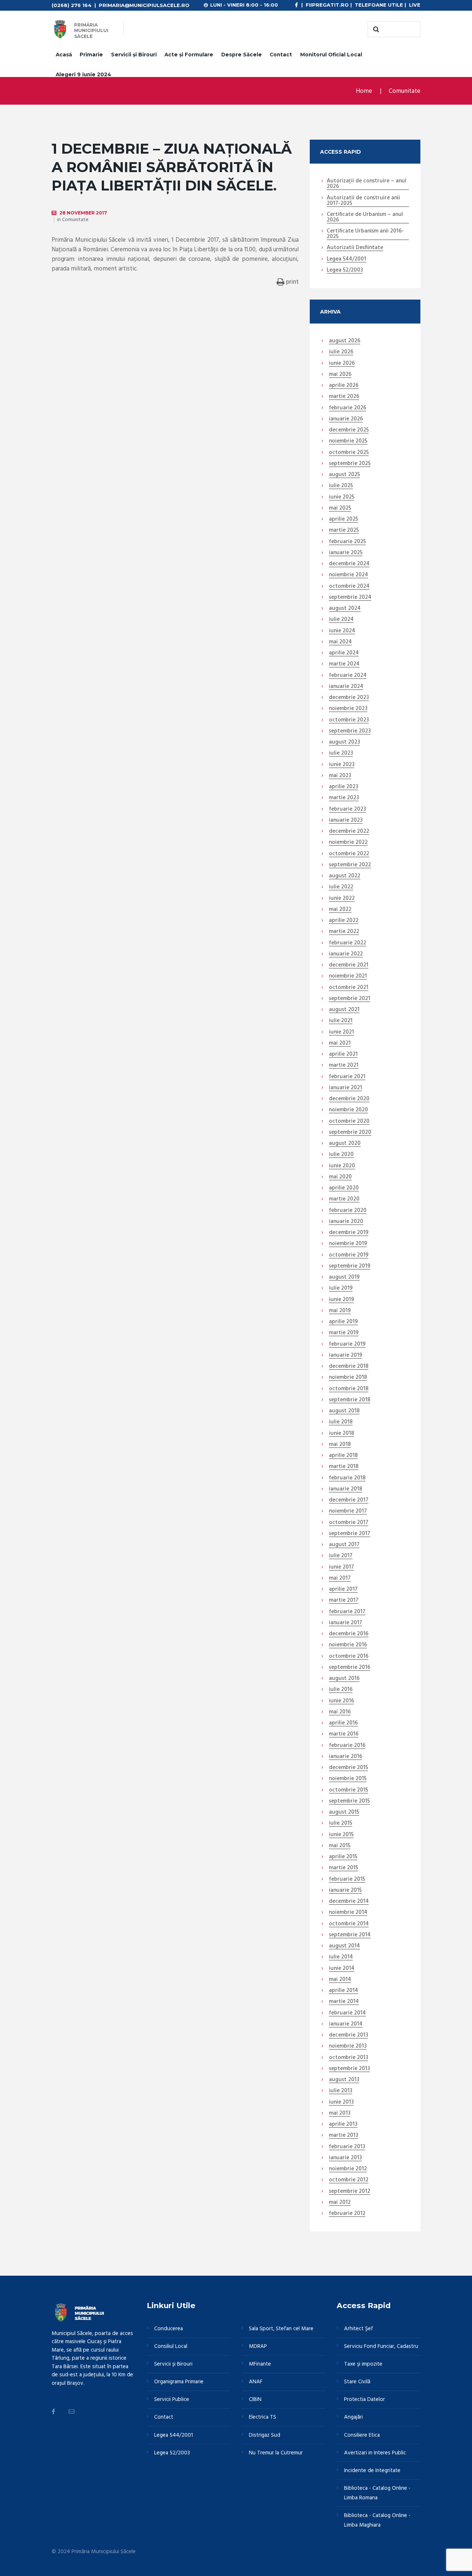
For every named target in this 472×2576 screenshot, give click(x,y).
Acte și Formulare (189, 55)
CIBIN (255, 2400)
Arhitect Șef (359, 2329)
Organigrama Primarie (179, 2382)
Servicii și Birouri (134, 55)
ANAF (256, 2382)
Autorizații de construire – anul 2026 (367, 184)
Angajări (353, 2417)
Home (364, 91)
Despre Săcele (242, 55)
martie (344, 397)
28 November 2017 (83, 213)
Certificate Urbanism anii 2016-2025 (365, 234)
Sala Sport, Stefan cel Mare (281, 2329)
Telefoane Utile (379, 5)
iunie (342, 364)
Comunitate (405, 91)
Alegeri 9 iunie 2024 (83, 74)
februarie (348, 408)
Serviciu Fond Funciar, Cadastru (381, 2346)
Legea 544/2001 (346, 259)
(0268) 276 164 (72, 5)
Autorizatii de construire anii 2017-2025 (363, 201)
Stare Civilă (357, 2382)
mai (340, 375)
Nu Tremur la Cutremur (276, 2453)
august (345, 341)
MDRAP (258, 2346)
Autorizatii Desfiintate (355, 248)
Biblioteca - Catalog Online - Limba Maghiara (377, 2520)
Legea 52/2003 (345, 270)
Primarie (91, 55)
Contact (281, 55)
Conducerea (169, 2329)
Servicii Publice (172, 2400)
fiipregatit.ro (327, 5)
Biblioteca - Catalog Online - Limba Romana (377, 2493)
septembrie (350, 464)
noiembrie (348, 441)
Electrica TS (263, 2417)
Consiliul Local (171, 2346)
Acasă (64, 55)
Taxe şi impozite (363, 2364)
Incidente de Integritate (372, 2471)
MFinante (260, 2364)
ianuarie (346, 419)
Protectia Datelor (365, 2400)
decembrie (349, 430)
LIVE (415, 5)
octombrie (349, 453)
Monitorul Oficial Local (331, 55)
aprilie (344, 386)
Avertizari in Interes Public (375, 2453)
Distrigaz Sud (265, 2435)
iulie (341, 352)
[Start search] (375, 29)
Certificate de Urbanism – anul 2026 (365, 218)
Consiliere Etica (362, 2435)
